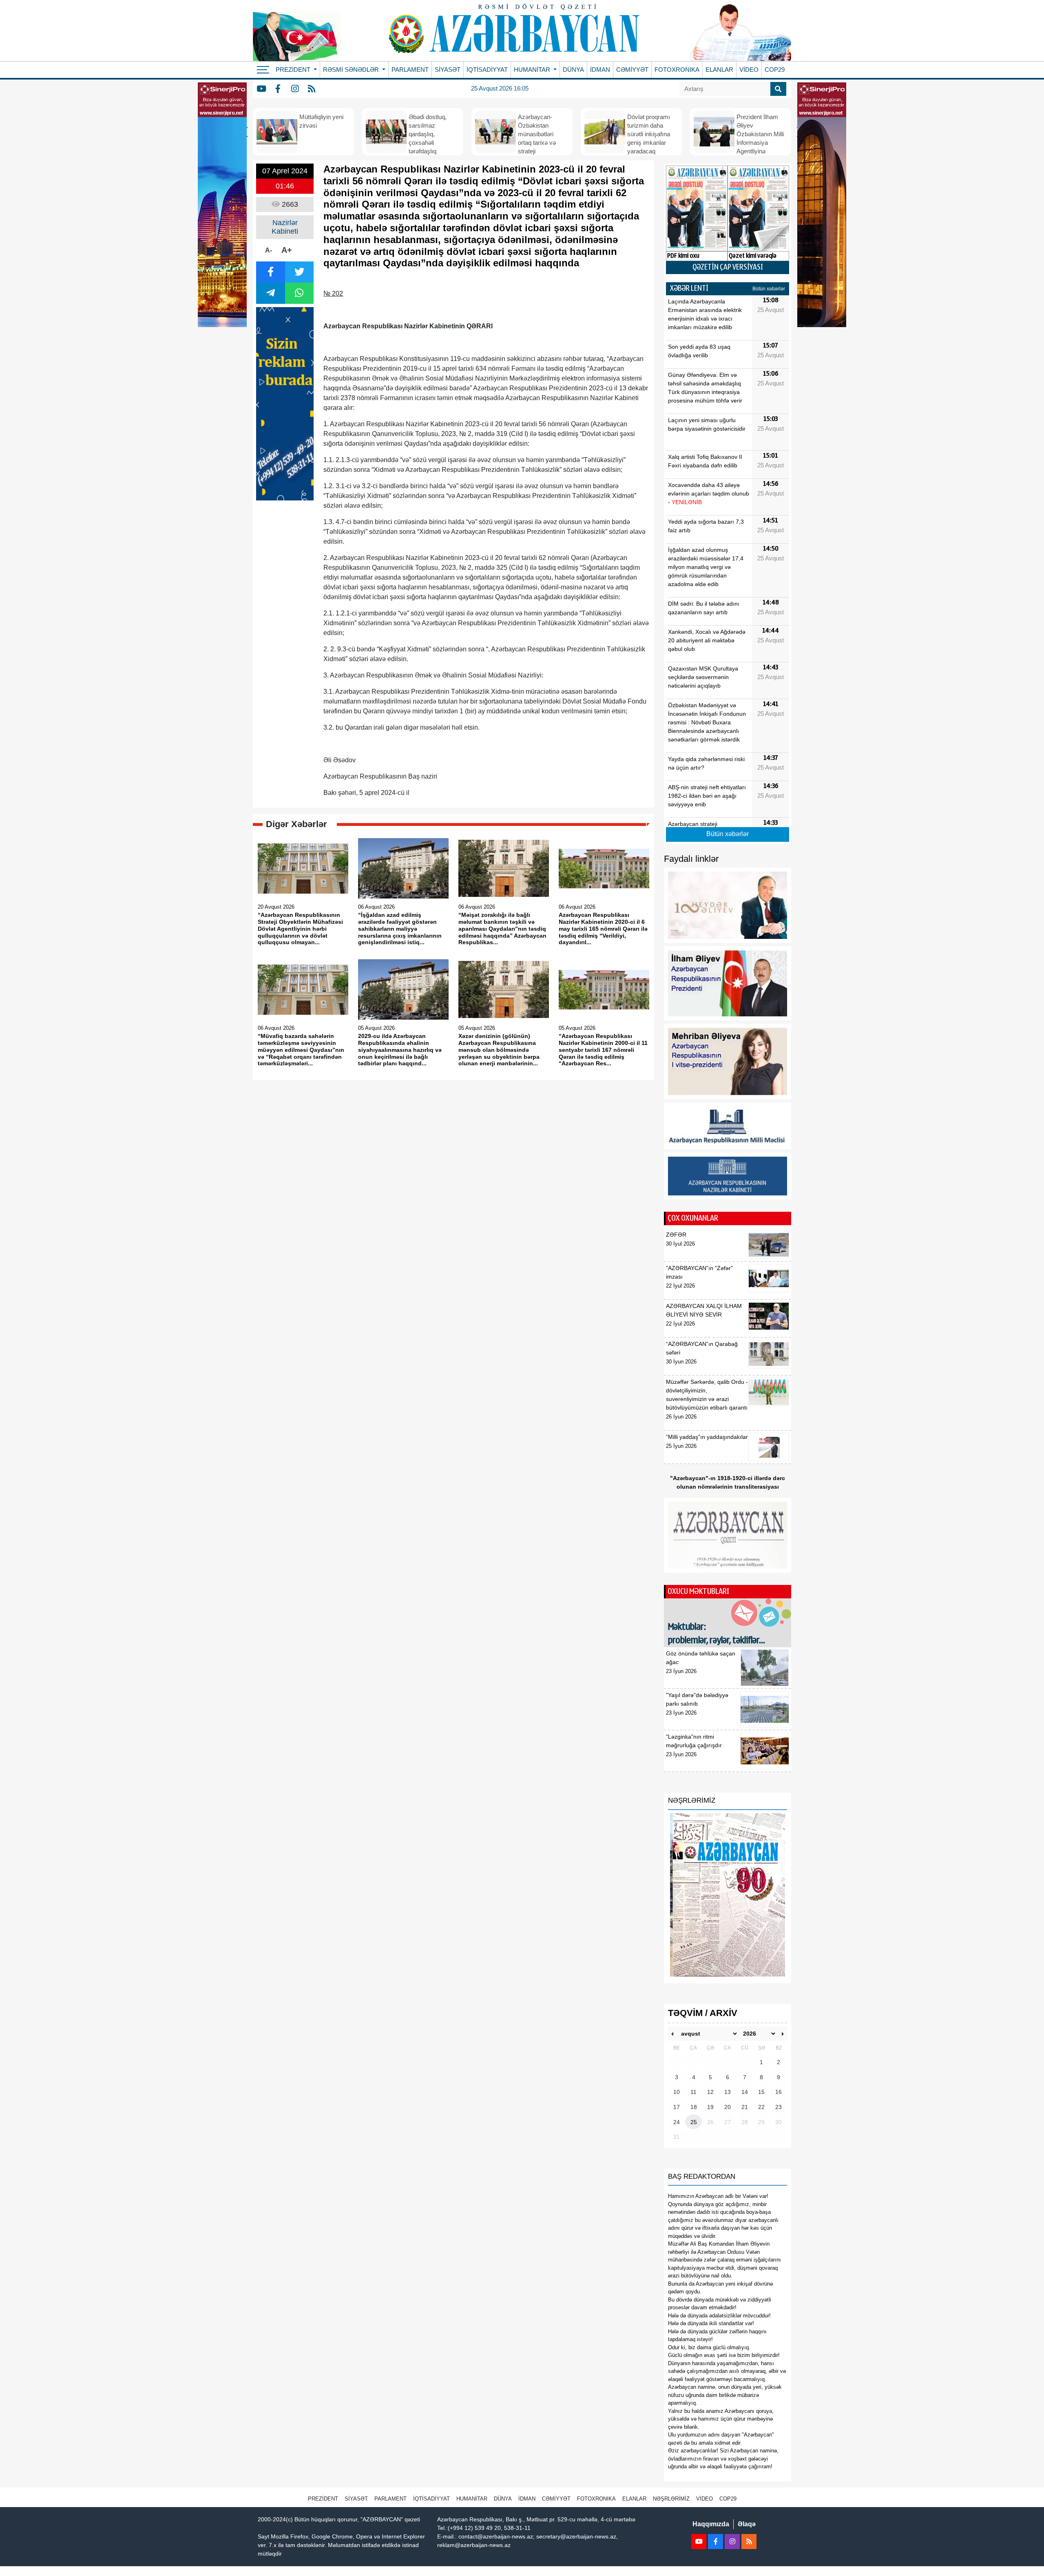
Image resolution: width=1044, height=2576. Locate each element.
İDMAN (600, 70)
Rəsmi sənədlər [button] (352, 70)
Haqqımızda (711, 2524)
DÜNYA (573, 70)
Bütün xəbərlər (769, 289)
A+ (287, 250)
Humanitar (472, 2499)
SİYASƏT (448, 70)
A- (269, 250)
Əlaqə (747, 2524)
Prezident (323, 2499)
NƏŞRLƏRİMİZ (671, 2499)
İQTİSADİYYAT (487, 70)
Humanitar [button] (533, 70)
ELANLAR (719, 70)
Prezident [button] (294, 70)
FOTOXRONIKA (677, 70)
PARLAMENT (410, 70)
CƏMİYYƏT (632, 70)
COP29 (775, 70)
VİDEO (749, 70)
